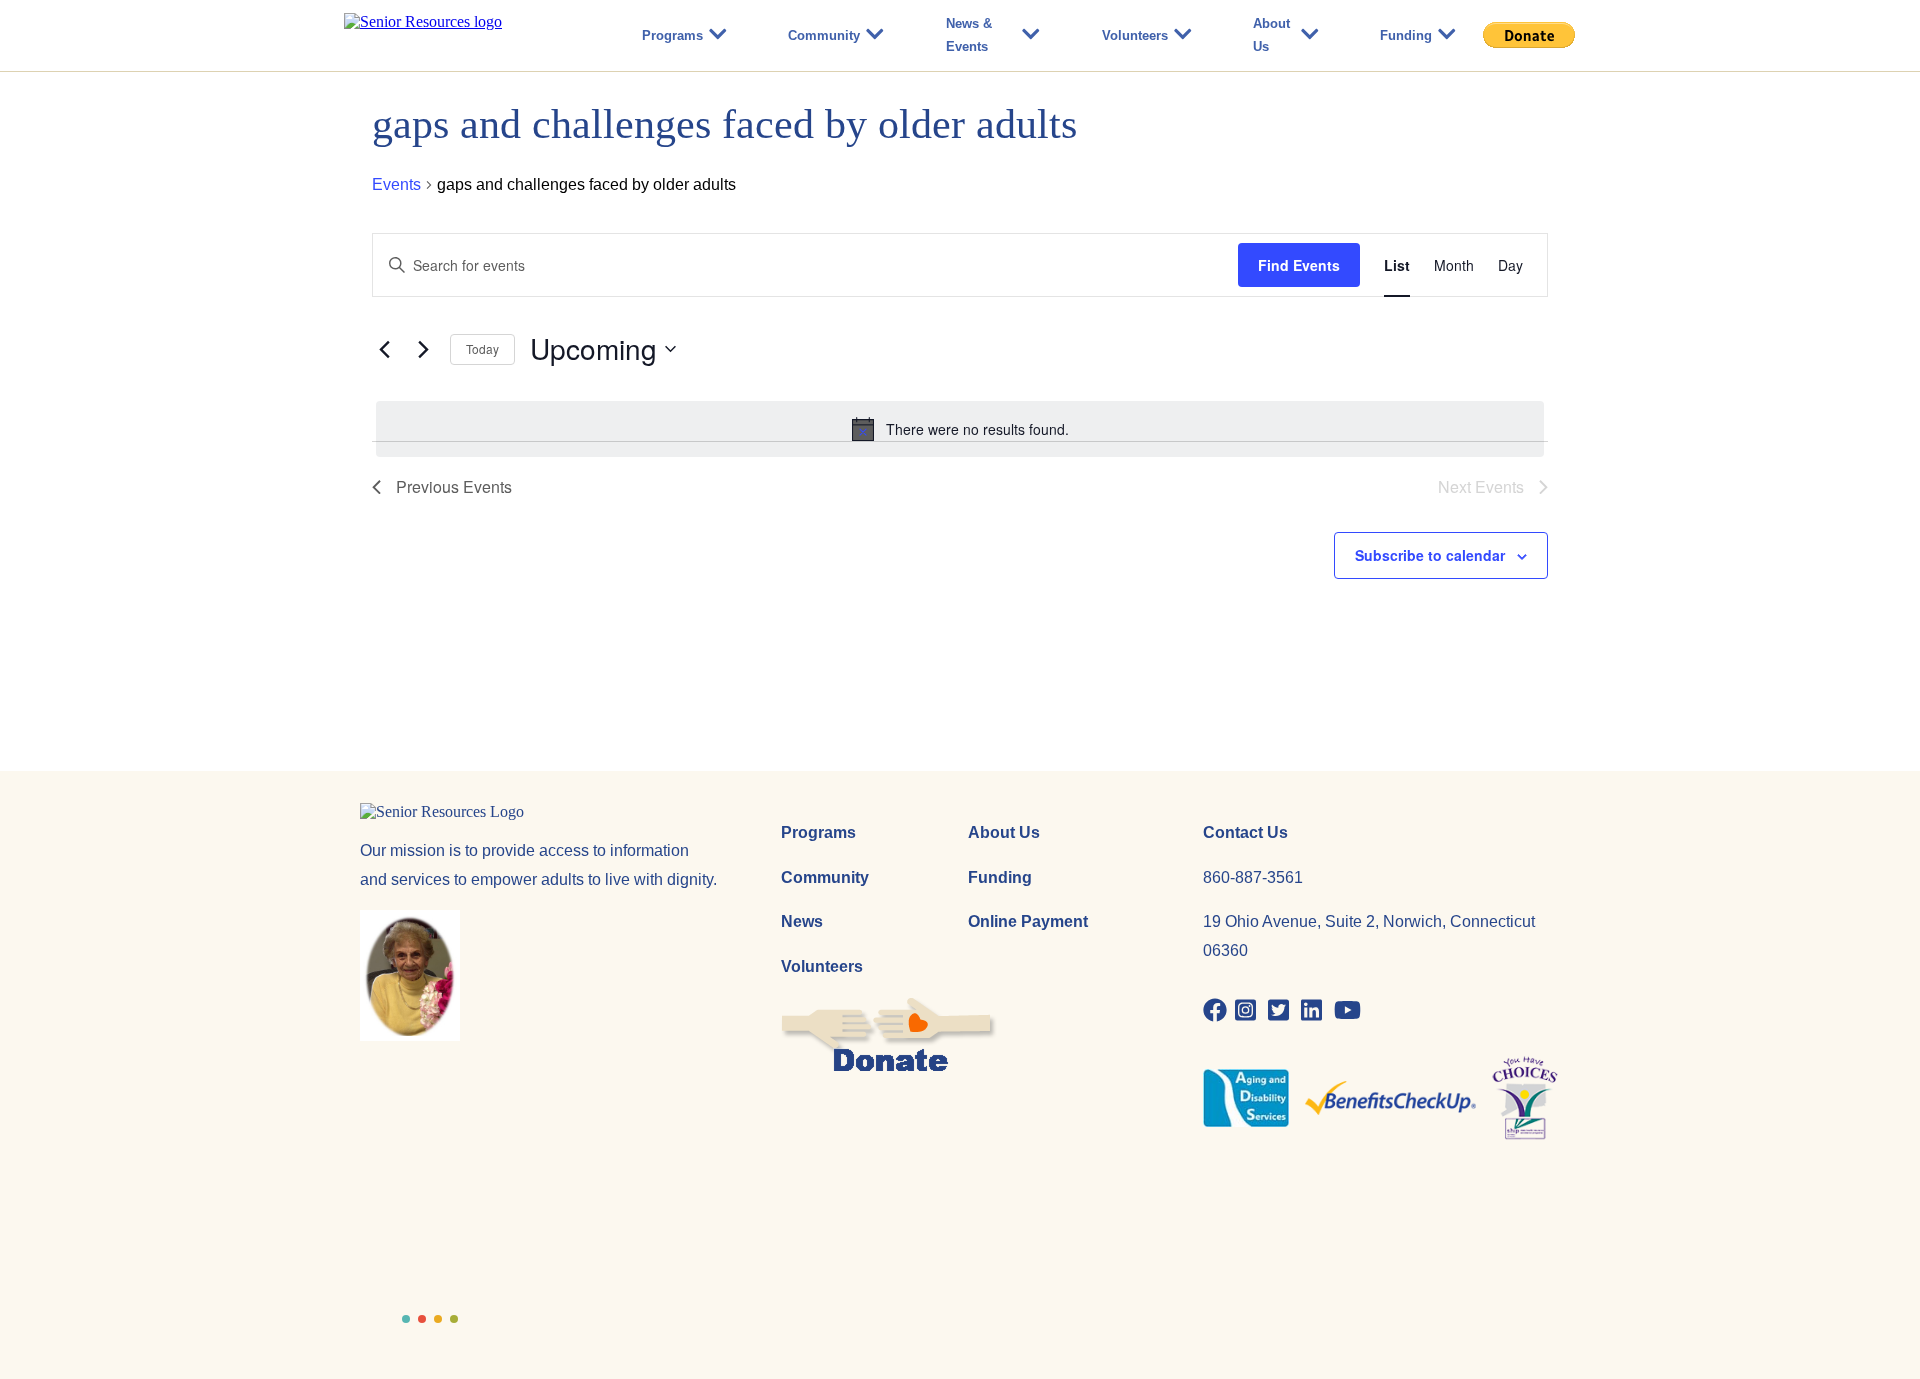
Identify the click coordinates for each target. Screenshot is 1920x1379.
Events (396, 184)
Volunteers (1135, 35)
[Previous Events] (384, 349)
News (802, 921)
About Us (1271, 35)
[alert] (960, 429)
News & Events (969, 35)
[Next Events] (423, 349)
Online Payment (1028, 921)
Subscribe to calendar (1430, 555)
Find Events (1299, 265)
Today (482, 348)
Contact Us (1245, 832)
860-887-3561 (1253, 877)
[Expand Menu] (718, 35)
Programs (672, 35)
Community (824, 35)
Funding (1406, 35)
